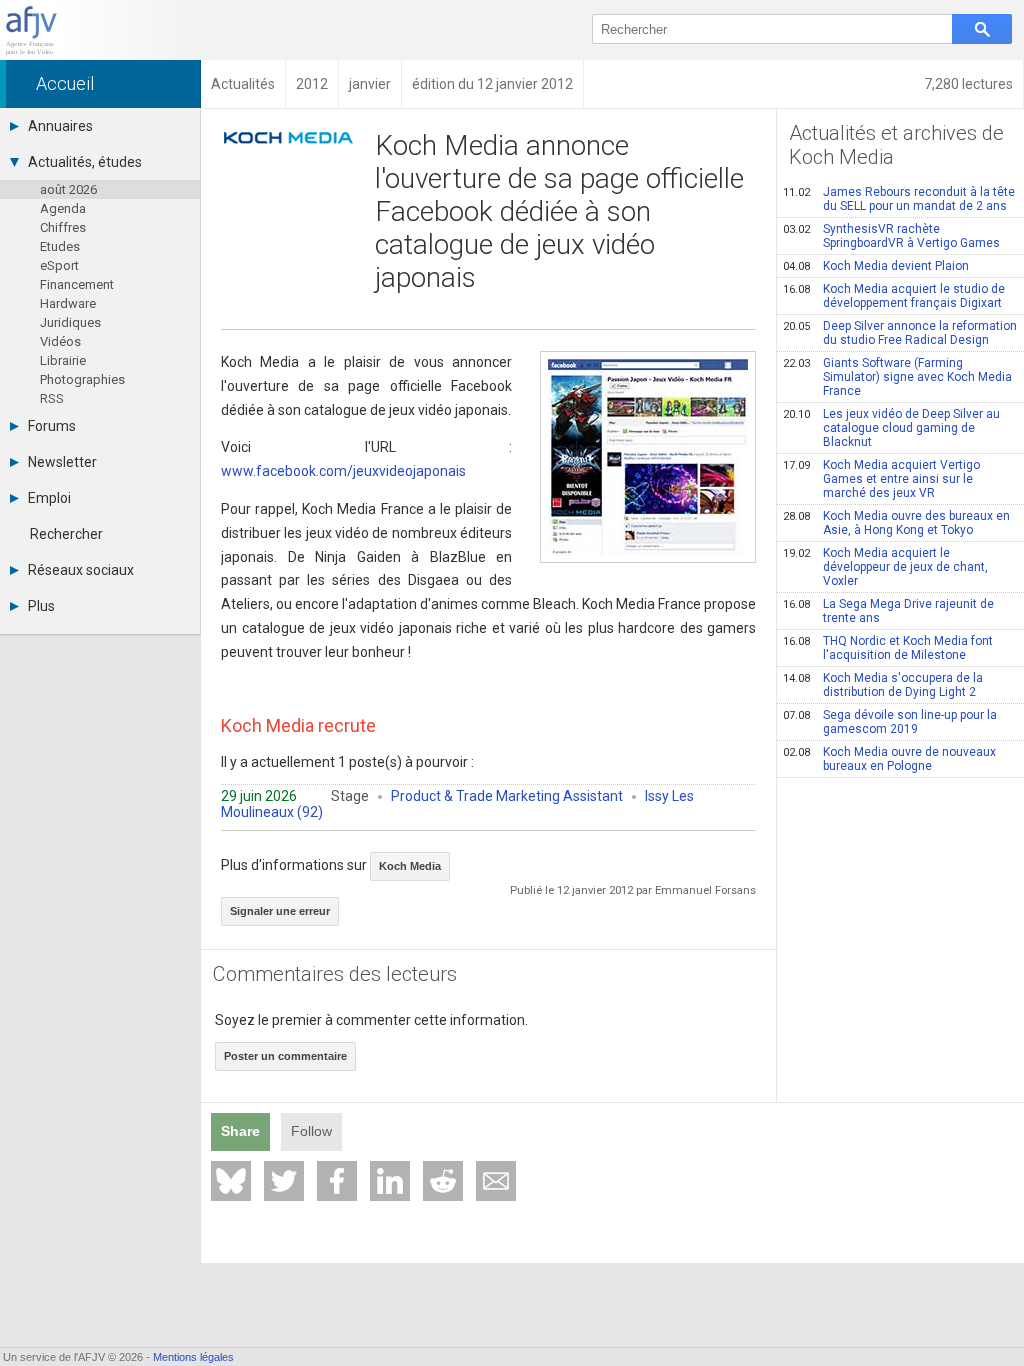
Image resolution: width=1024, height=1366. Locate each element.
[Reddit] (443, 1181)
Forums (52, 426)
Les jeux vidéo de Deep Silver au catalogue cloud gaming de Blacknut (891, 428)
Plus (41, 606)
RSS (52, 398)
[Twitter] (284, 1181)
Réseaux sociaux (81, 570)
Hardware (68, 303)
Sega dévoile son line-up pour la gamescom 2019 (890, 722)
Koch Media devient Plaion (876, 266)
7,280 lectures (968, 84)
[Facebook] (337, 1181)
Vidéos (60, 341)
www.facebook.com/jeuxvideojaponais (343, 471)
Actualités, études (85, 162)
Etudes (60, 246)
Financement (77, 284)
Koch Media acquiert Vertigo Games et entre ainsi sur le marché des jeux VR (881, 479)
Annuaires (60, 126)
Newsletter (62, 462)
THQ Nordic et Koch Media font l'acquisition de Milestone (888, 648)
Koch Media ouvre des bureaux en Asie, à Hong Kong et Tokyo (896, 523)
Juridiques (70, 322)
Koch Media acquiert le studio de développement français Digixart (894, 296)
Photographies (82, 379)
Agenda (63, 208)
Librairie (63, 360)
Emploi (49, 498)
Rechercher (66, 534)
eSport (59, 265)
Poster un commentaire (285, 1056)
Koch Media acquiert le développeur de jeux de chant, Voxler (885, 567)
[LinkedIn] (390, 1181)
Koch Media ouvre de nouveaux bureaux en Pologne (889, 759)
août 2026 (68, 189)
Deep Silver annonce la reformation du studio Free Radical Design (900, 333)
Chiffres (63, 227)
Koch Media (410, 866)
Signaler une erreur (280, 911)
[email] (496, 1181)
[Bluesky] (231, 1181)
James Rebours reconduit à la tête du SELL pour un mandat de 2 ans (899, 199)
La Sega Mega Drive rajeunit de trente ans (888, 611)
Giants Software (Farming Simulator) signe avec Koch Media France (897, 377)
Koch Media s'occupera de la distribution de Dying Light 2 (883, 685)
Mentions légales (193, 1357)
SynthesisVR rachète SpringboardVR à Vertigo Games (891, 236)
